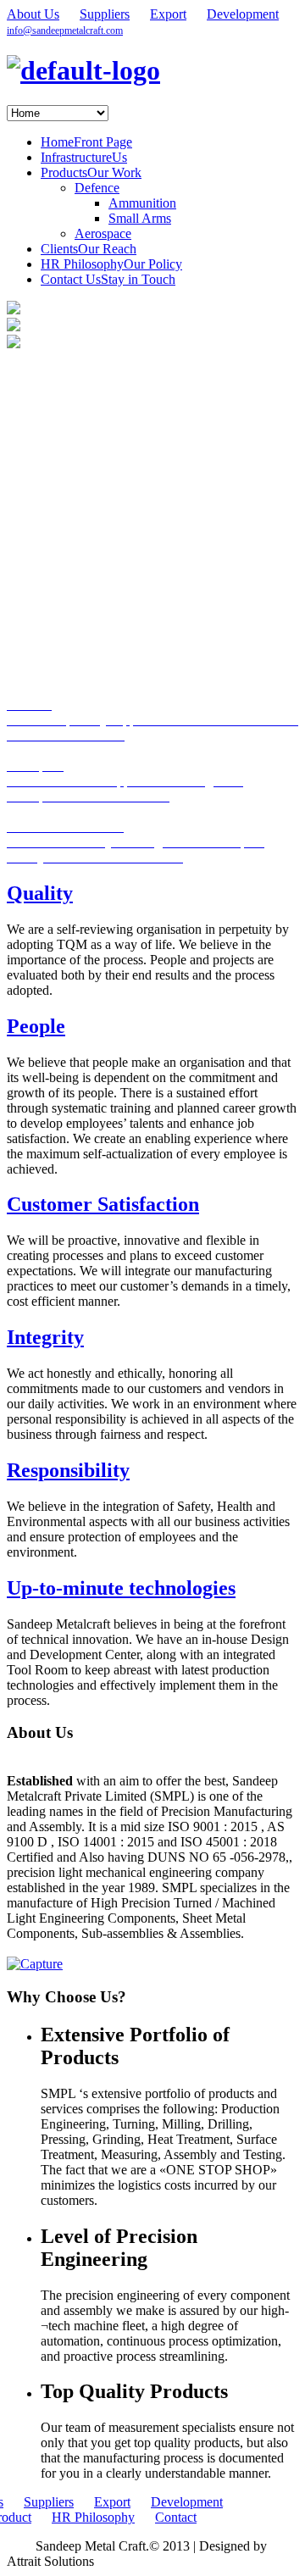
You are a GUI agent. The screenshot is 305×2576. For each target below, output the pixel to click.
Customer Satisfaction (103, 1204)
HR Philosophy (93, 2517)
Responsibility (68, 1470)
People (36, 1026)
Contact (176, 2517)
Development (243, 14)
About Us (33, 14)
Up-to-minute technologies (121, 1588)
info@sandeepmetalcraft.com (65, 31)
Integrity (45, 1337)
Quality (40, 893)
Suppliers (105, 14)
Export (168, 14)
